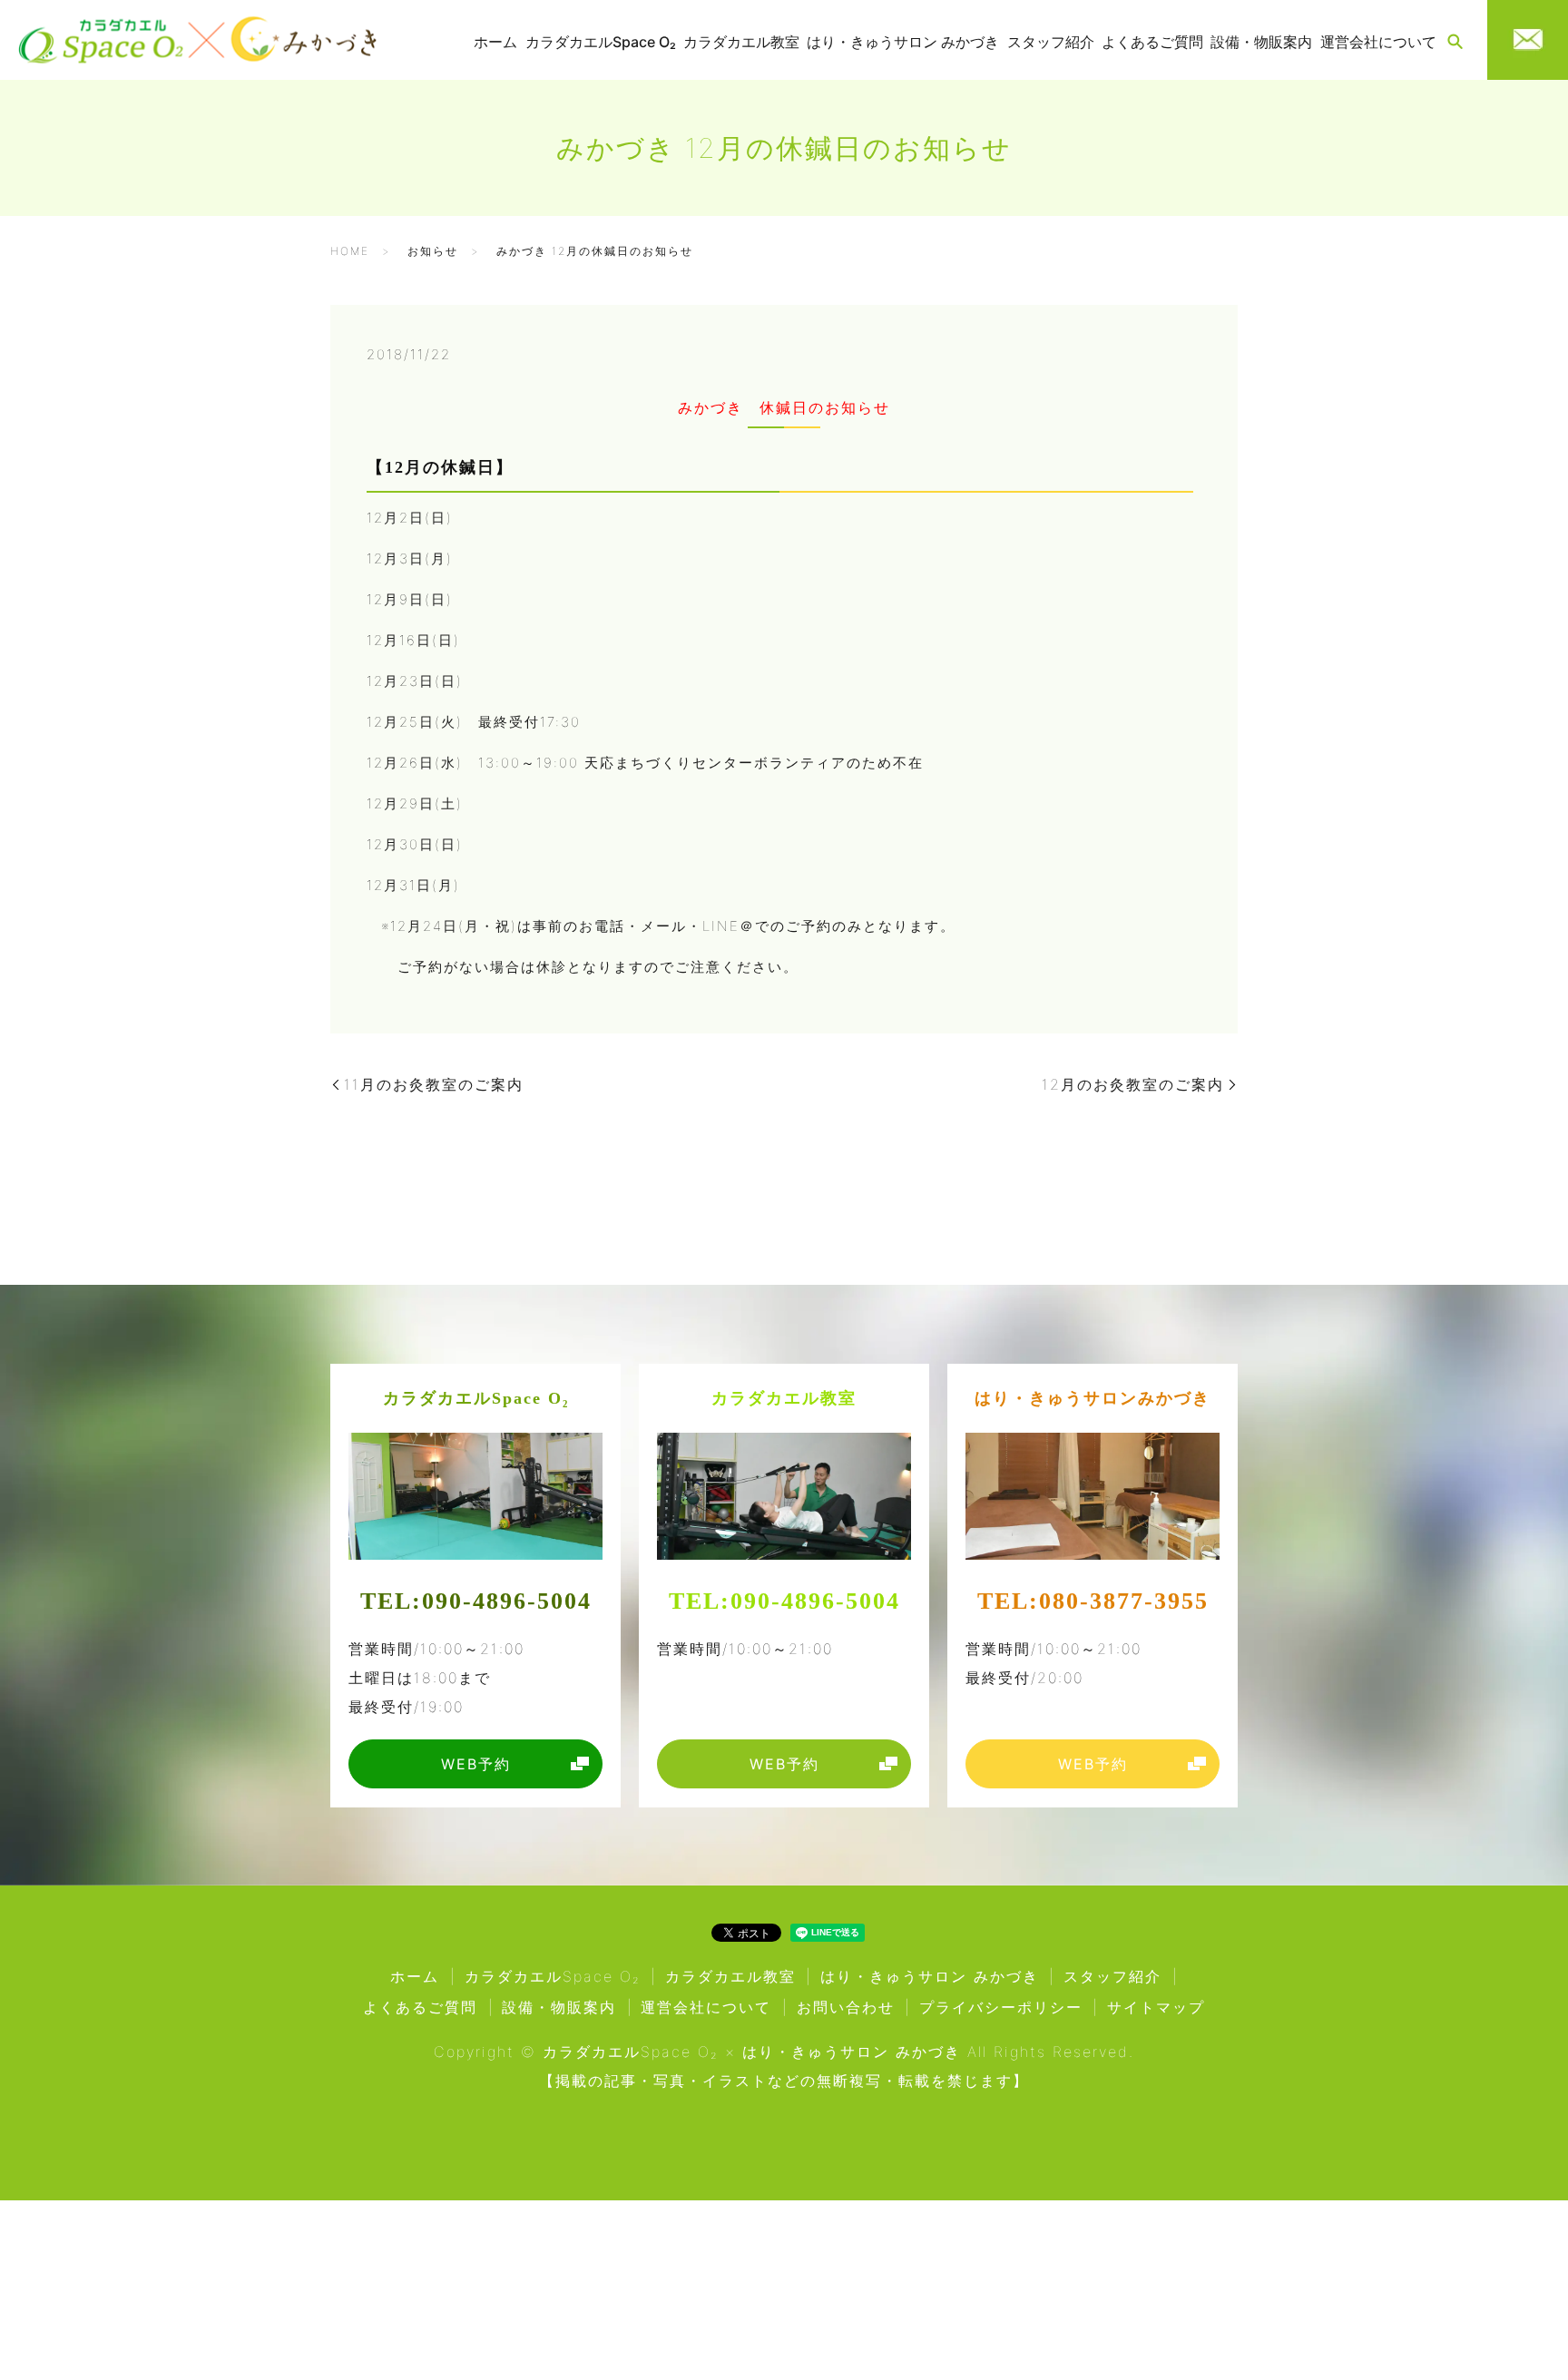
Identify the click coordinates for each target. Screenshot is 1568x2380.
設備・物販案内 (1261, 42)
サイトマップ (1156, 2007)
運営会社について (1378, 42)
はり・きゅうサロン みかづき (1044, 2305)
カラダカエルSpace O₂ (302, 2305)
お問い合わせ (846, 2007)
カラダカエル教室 (650, 2310)
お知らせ (433, 251)
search (1455, 43)
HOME (350, 251)
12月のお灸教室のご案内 (1133, 1084)
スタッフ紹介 (1051, 42)
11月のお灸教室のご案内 (434, 1084)
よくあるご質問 (1152, 42)
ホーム (495, 42)
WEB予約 (519, 2331)
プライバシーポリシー (1001, 2007)
